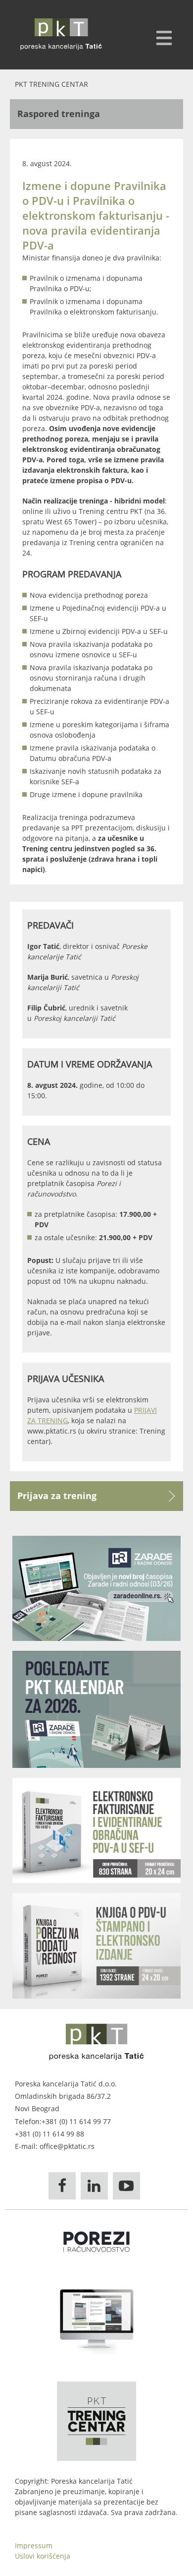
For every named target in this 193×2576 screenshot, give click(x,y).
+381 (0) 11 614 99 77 (76, 2121)
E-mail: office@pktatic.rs (55, 2146)
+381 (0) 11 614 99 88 (49, 2134)
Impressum (34, 2545)
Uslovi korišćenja (43, 2556)
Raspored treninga (59, 114)
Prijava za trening (57, 1496)
